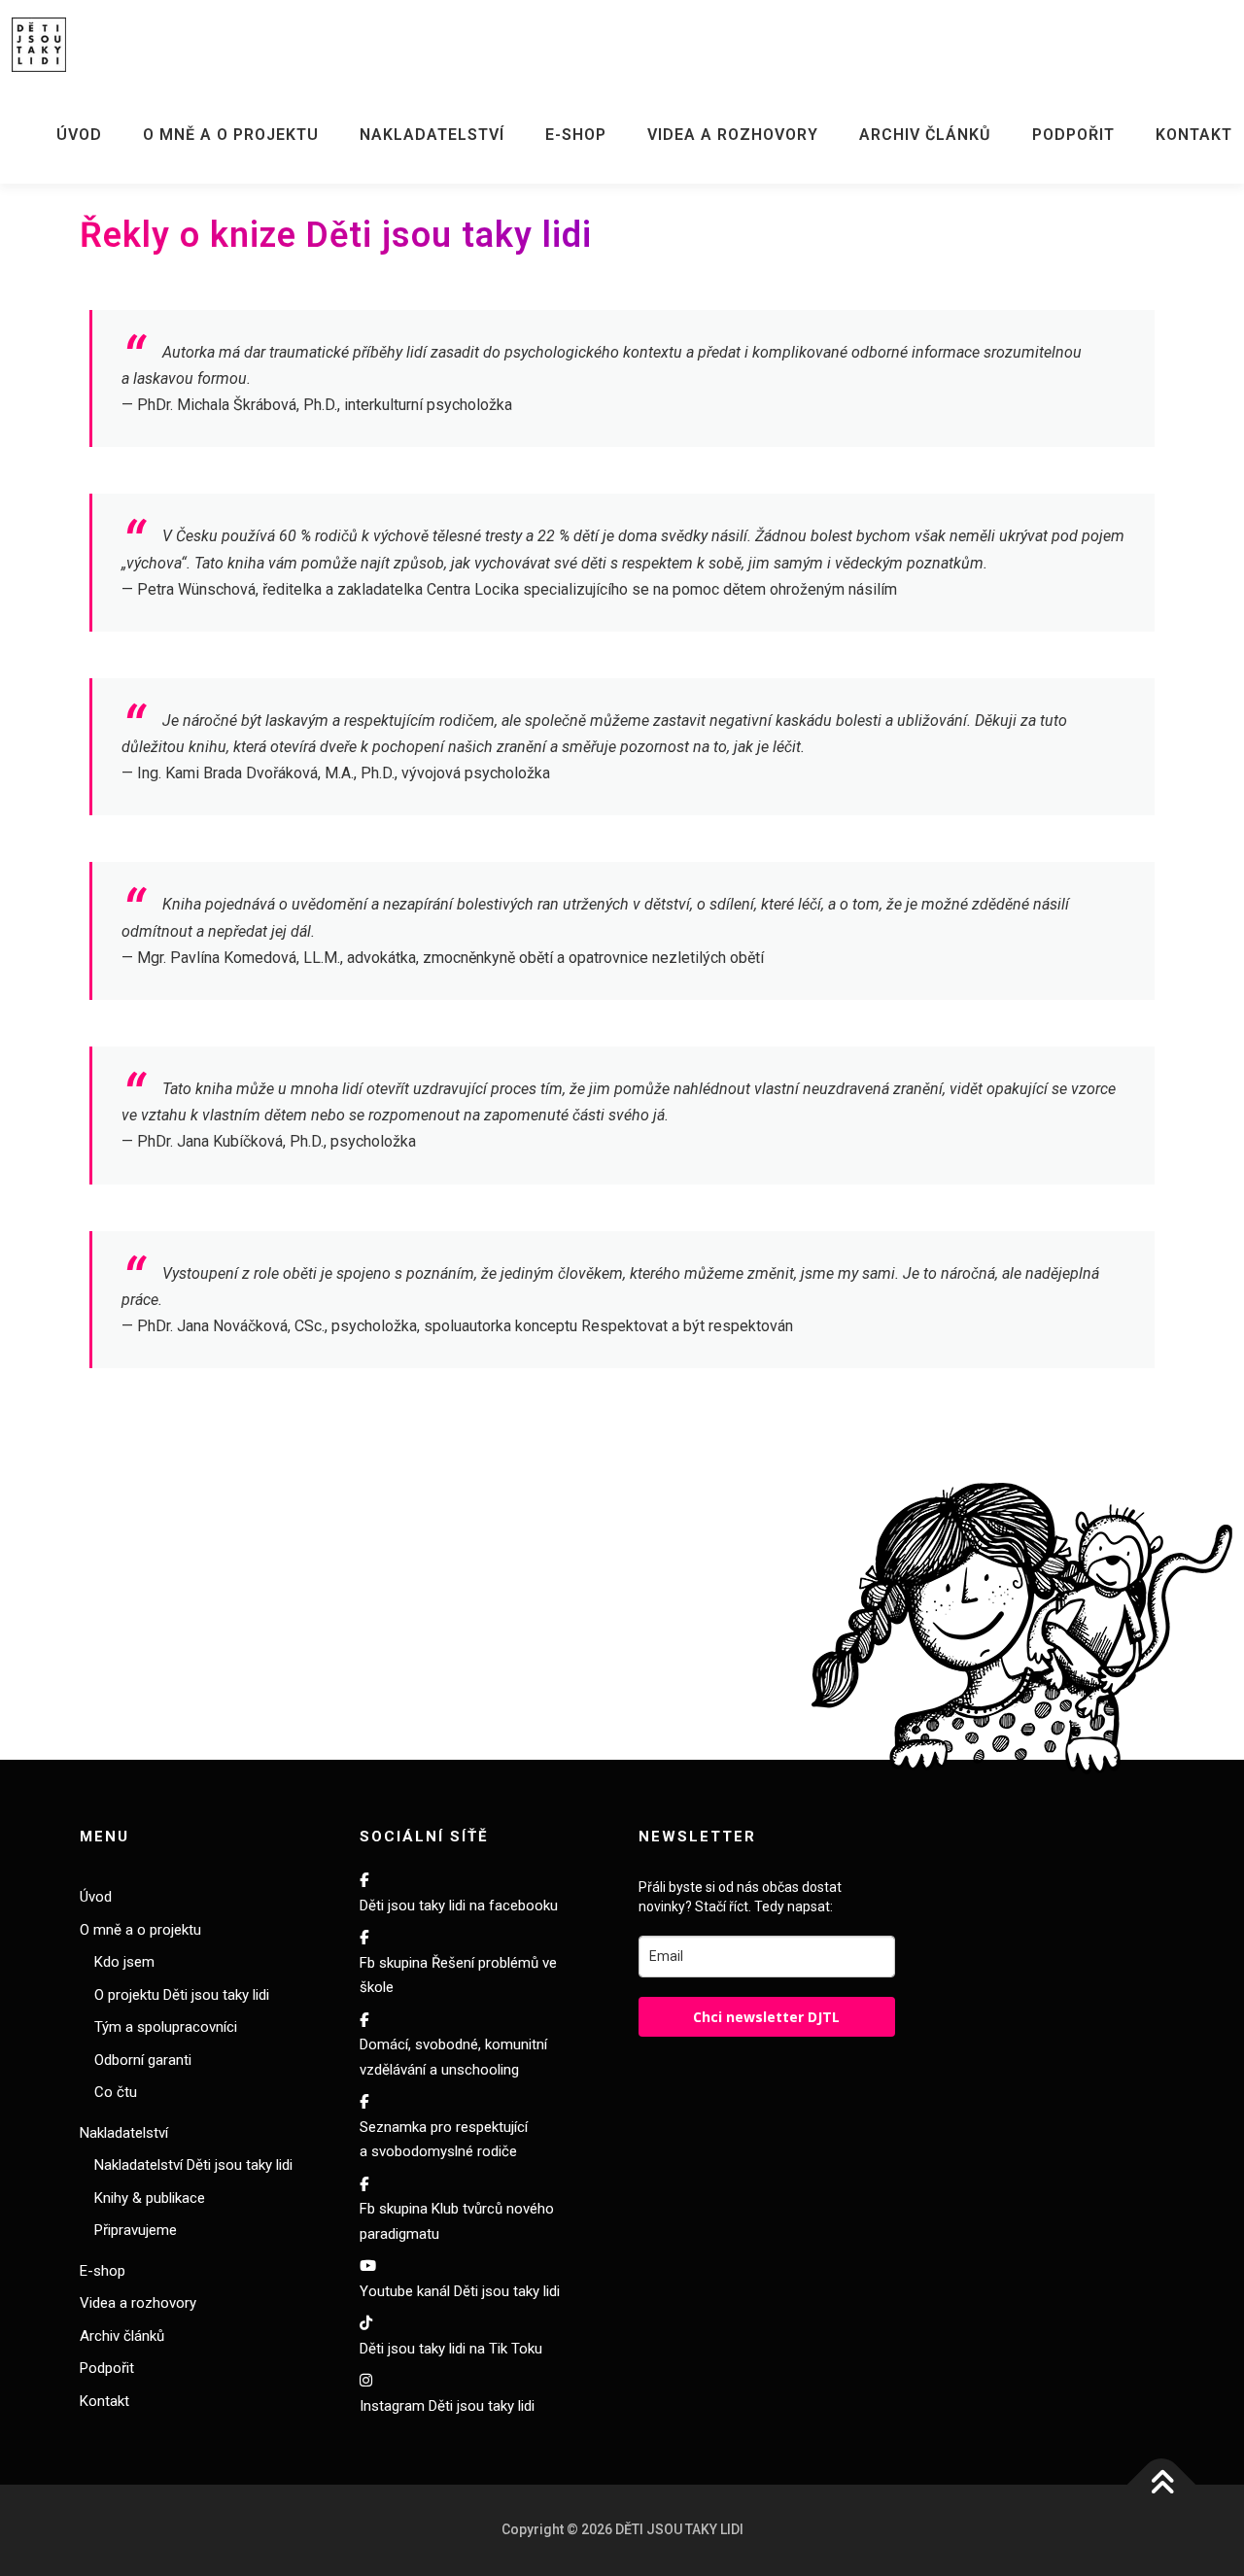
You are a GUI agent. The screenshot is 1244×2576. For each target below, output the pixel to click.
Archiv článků (925, 135)
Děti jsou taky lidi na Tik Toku (451, 2349)
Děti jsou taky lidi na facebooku (459, 1906)
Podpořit (1073, 135)
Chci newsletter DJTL (766, 2017)
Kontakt (1194, 135)
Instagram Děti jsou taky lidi (447, 2406)
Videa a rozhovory (733, 135)
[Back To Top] (1162, 2485)
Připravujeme (136, 2230)
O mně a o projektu (231, 135)
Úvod (79, 135)
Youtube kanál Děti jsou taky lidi (460, 2291)
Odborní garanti (143, 2060)
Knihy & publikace (150, 2198)
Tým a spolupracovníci (166, 2027)
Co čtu (116, 2092)
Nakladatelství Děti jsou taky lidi (193, 2165)
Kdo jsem (124, 1962)
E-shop (576, 135)
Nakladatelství (432, 135)
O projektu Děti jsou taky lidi (182, 1995)
